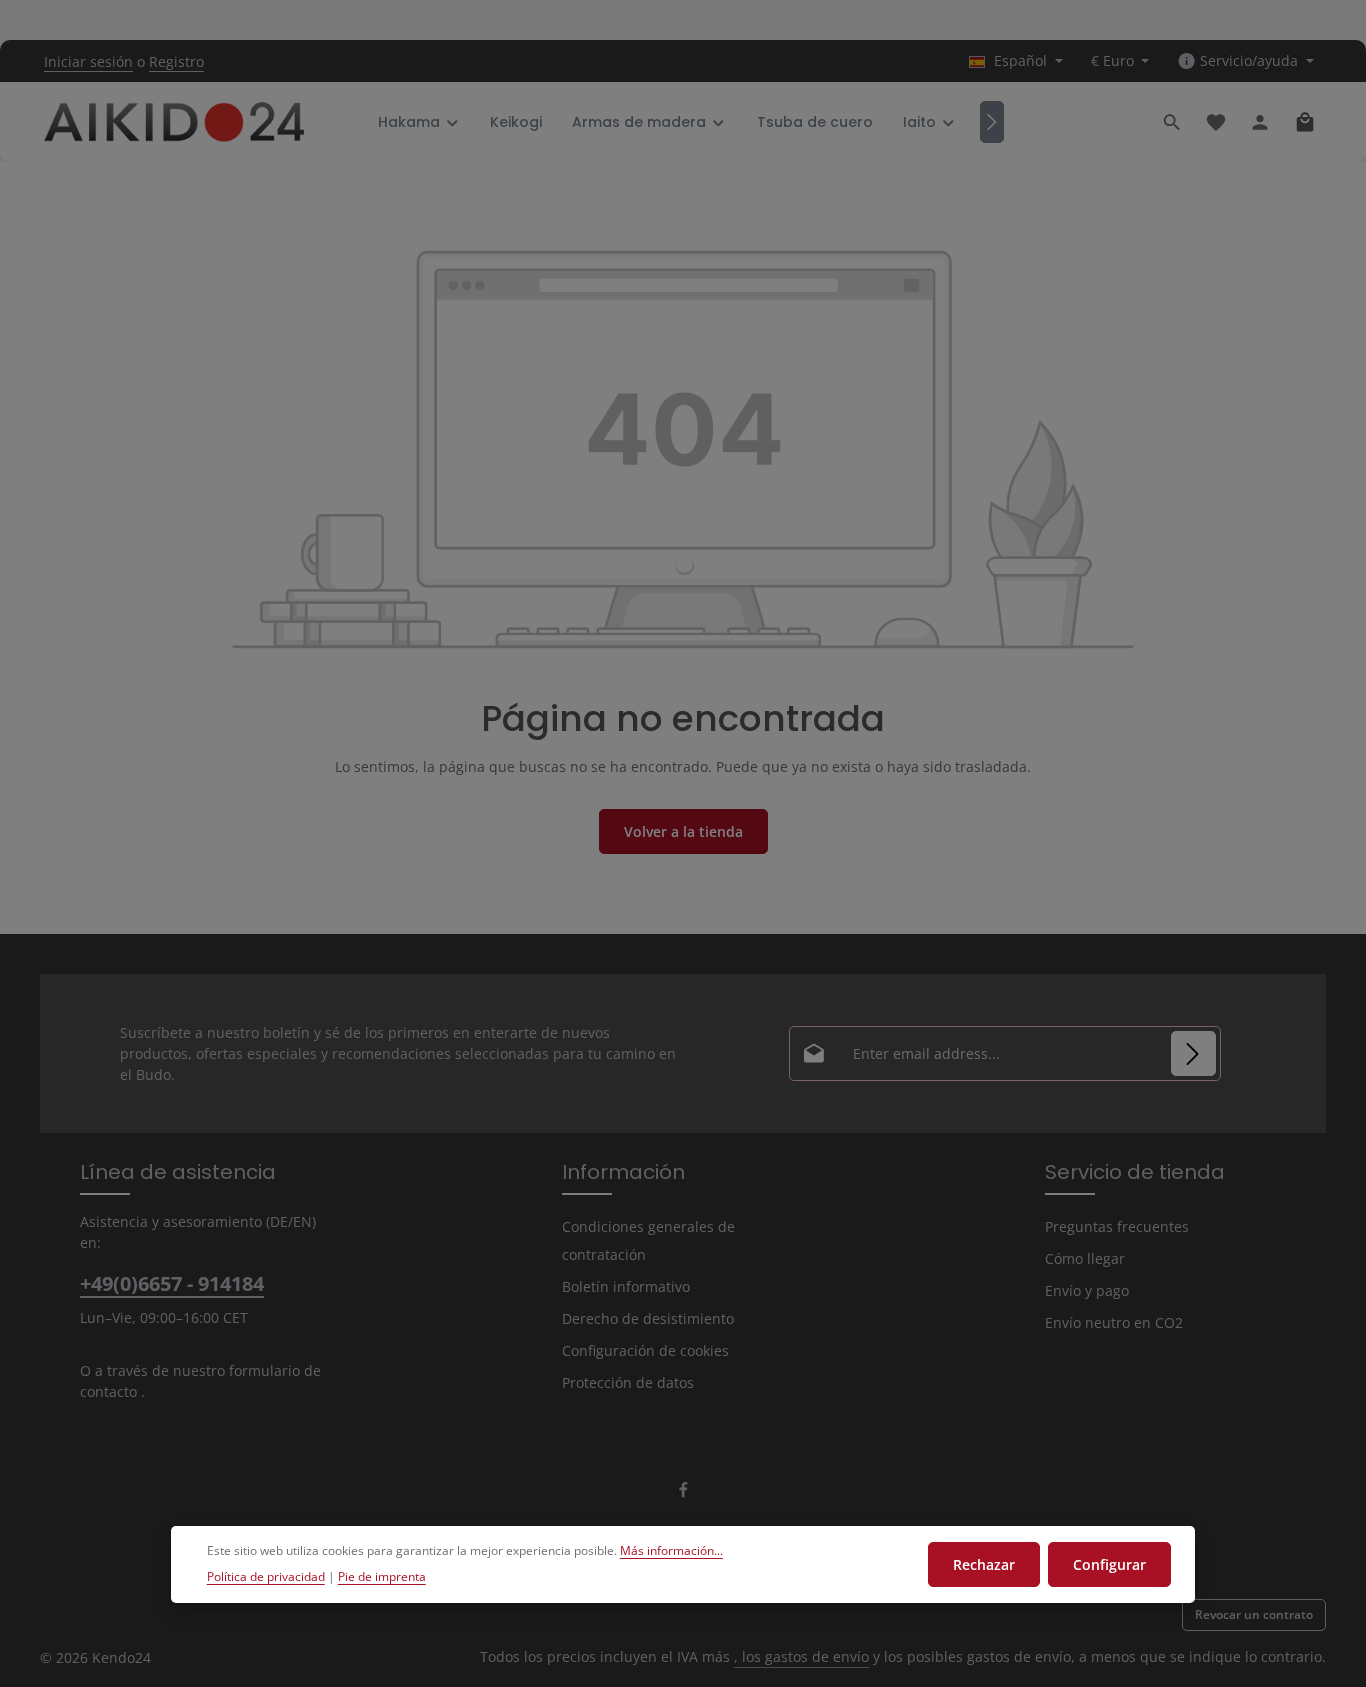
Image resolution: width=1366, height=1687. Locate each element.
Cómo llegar (1085, 1258)
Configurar (1109, 1564)
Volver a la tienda (683, 831)
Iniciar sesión (88, 61)
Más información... (671, 1550)
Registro (176, 61)
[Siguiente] (992, 122)
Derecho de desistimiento (648, 1318)
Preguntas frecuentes (1117, 1226)
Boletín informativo (626, 1286)
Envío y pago (1087, 1290)
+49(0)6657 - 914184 (172, 1283)
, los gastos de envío (801, 1656)
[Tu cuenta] (1260, 122)
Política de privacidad (266, 1576)
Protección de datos (628, 1382)
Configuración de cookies (645, 1350)
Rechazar (984, 1564)
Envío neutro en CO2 (1114, 1322)
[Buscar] (1172, 122)
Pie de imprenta (382, 1576)
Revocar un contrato (1254, 1614)
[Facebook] (683, 1493)
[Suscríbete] (1193, 1053)
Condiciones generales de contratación (648, 1240)
